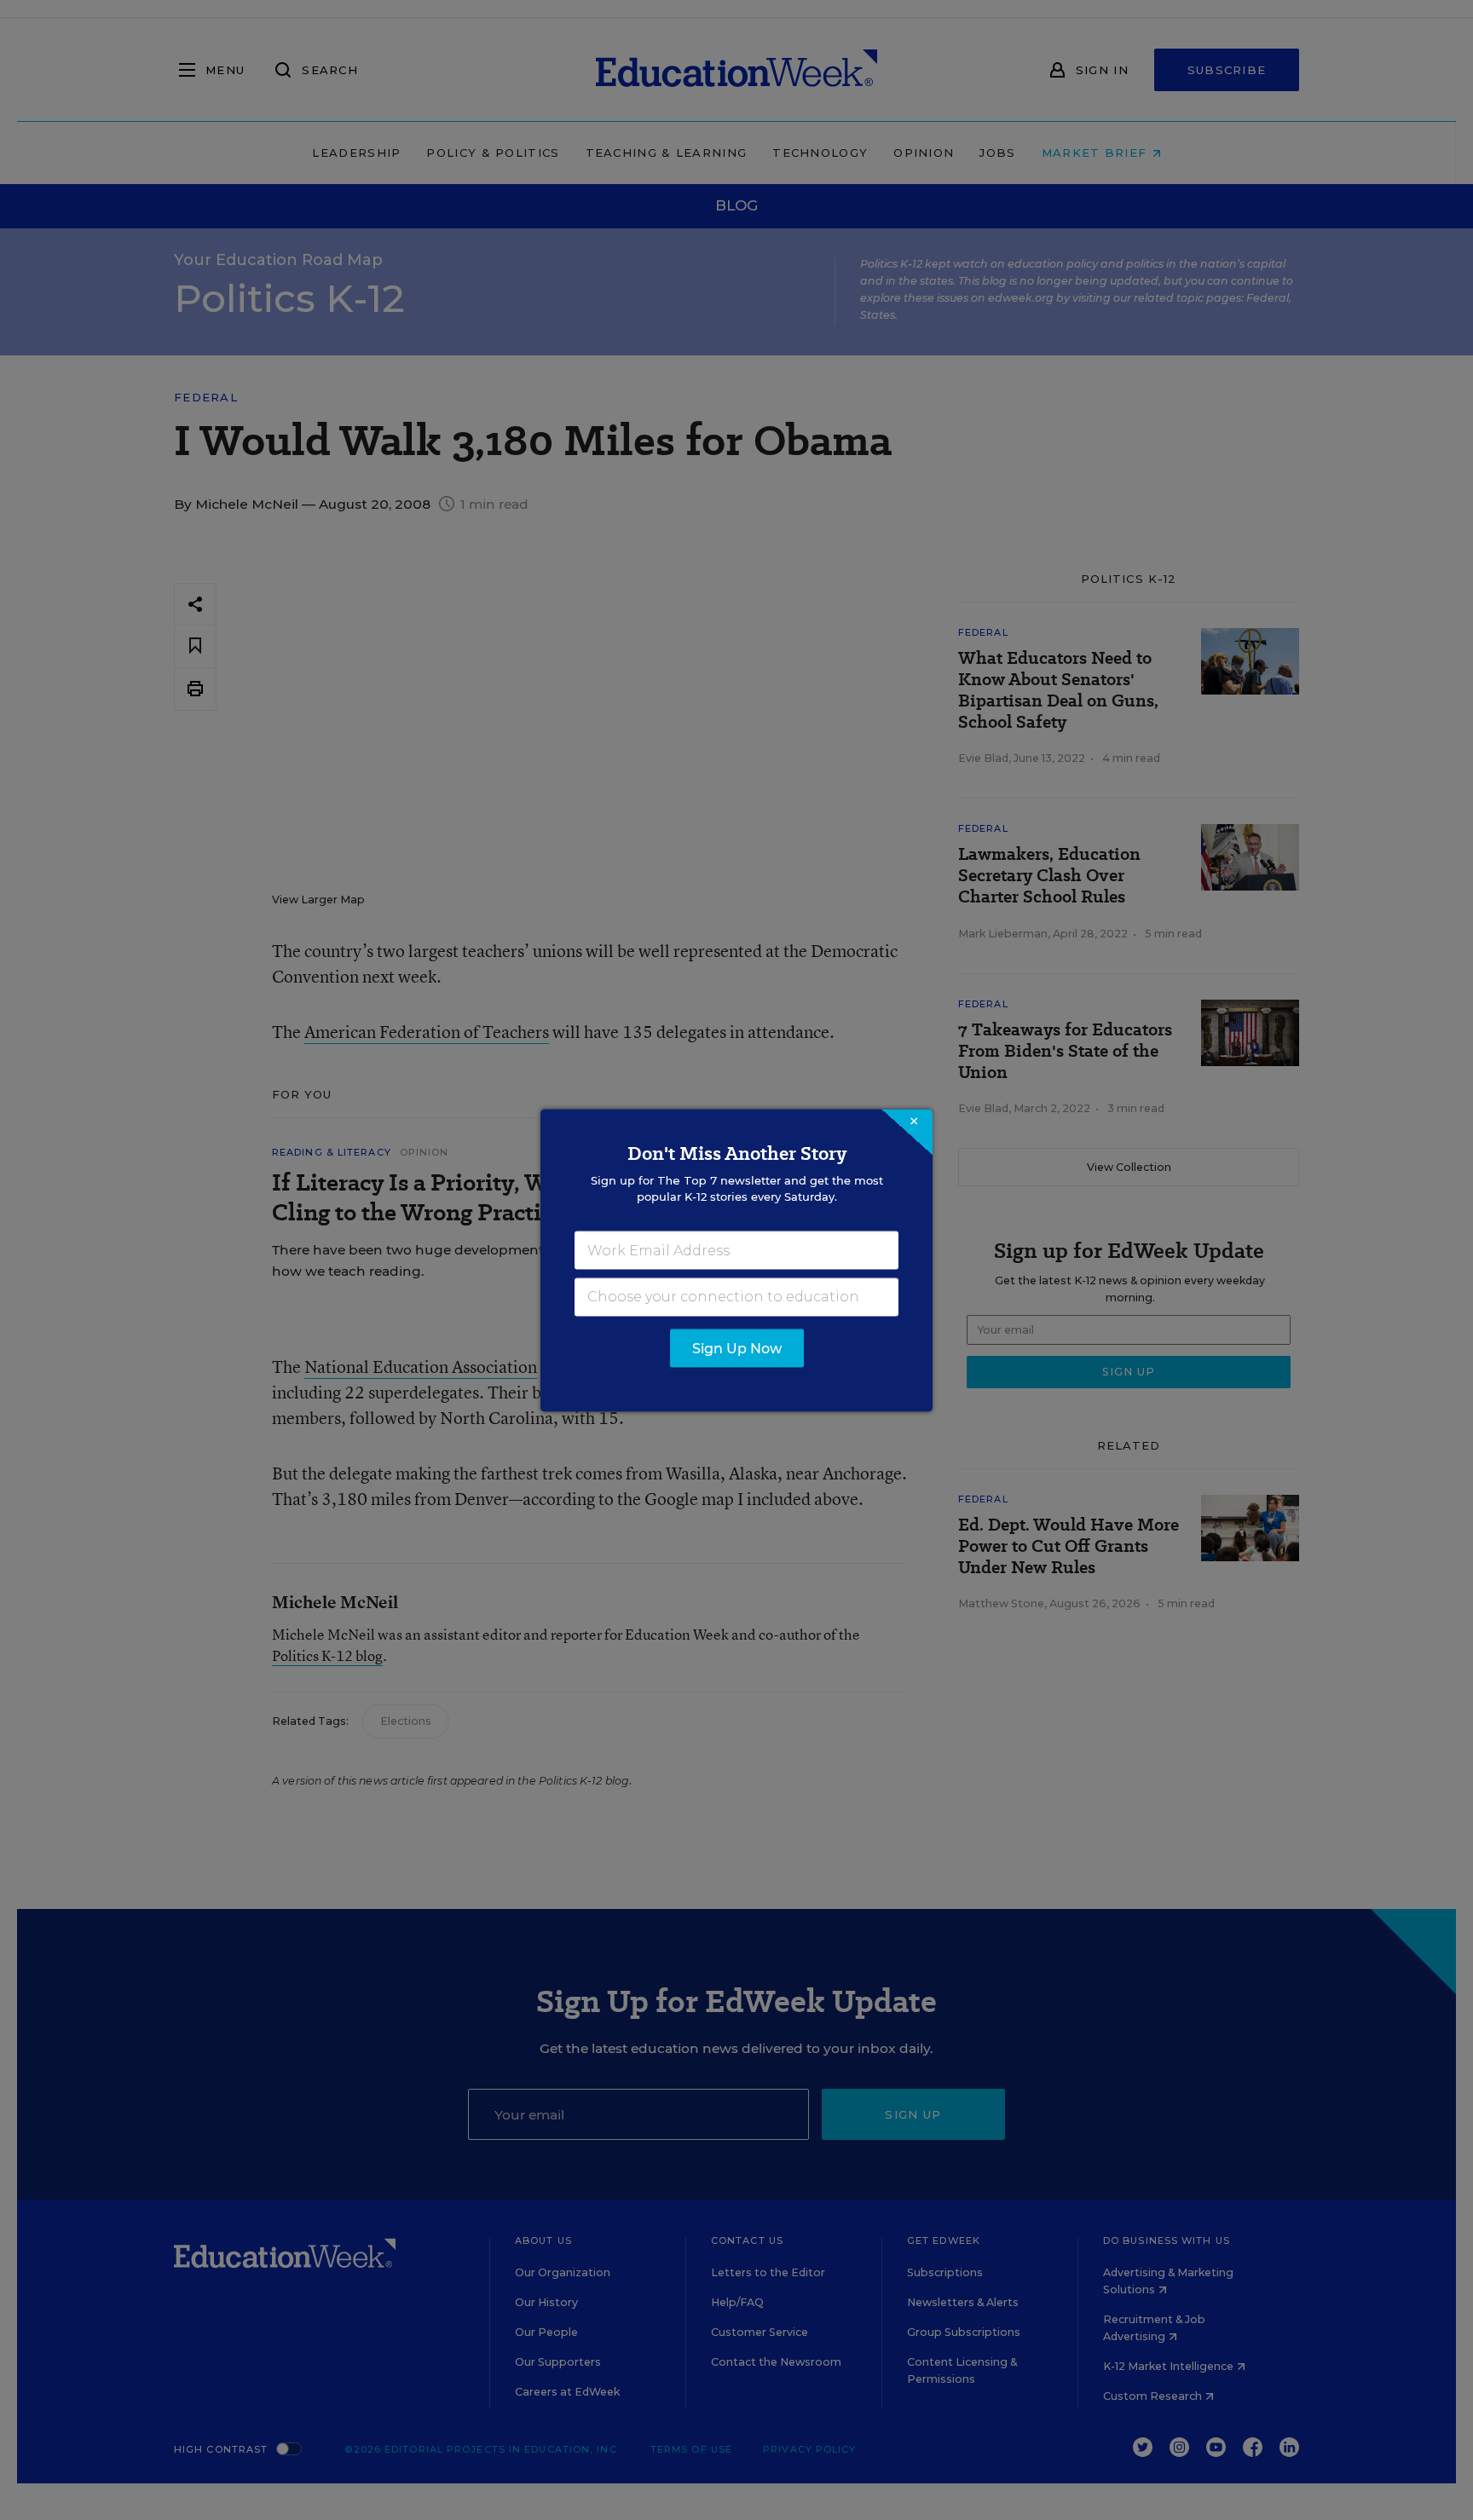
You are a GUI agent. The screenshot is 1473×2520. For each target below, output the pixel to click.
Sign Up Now (737, 1348)
